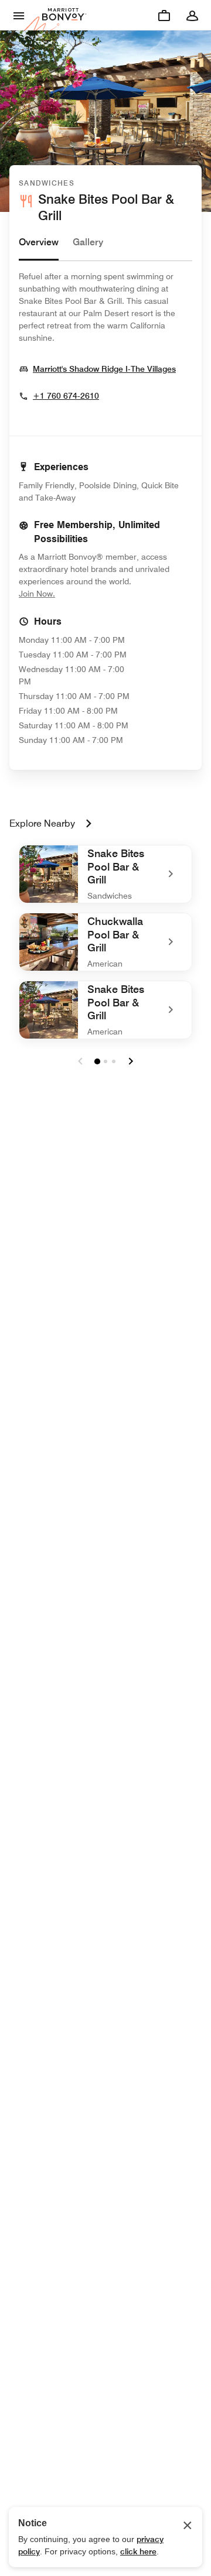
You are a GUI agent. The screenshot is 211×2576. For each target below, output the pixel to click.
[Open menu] (19, 15)
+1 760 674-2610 (66, 396)
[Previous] (80, 1061)
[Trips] (164, 15)
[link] (105, 874)
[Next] (131, 1061)
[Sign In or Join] (192, 15)
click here (138, 2551)
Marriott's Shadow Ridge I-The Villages (104, 369)
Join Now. (76, 593)
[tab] (39, 248)
